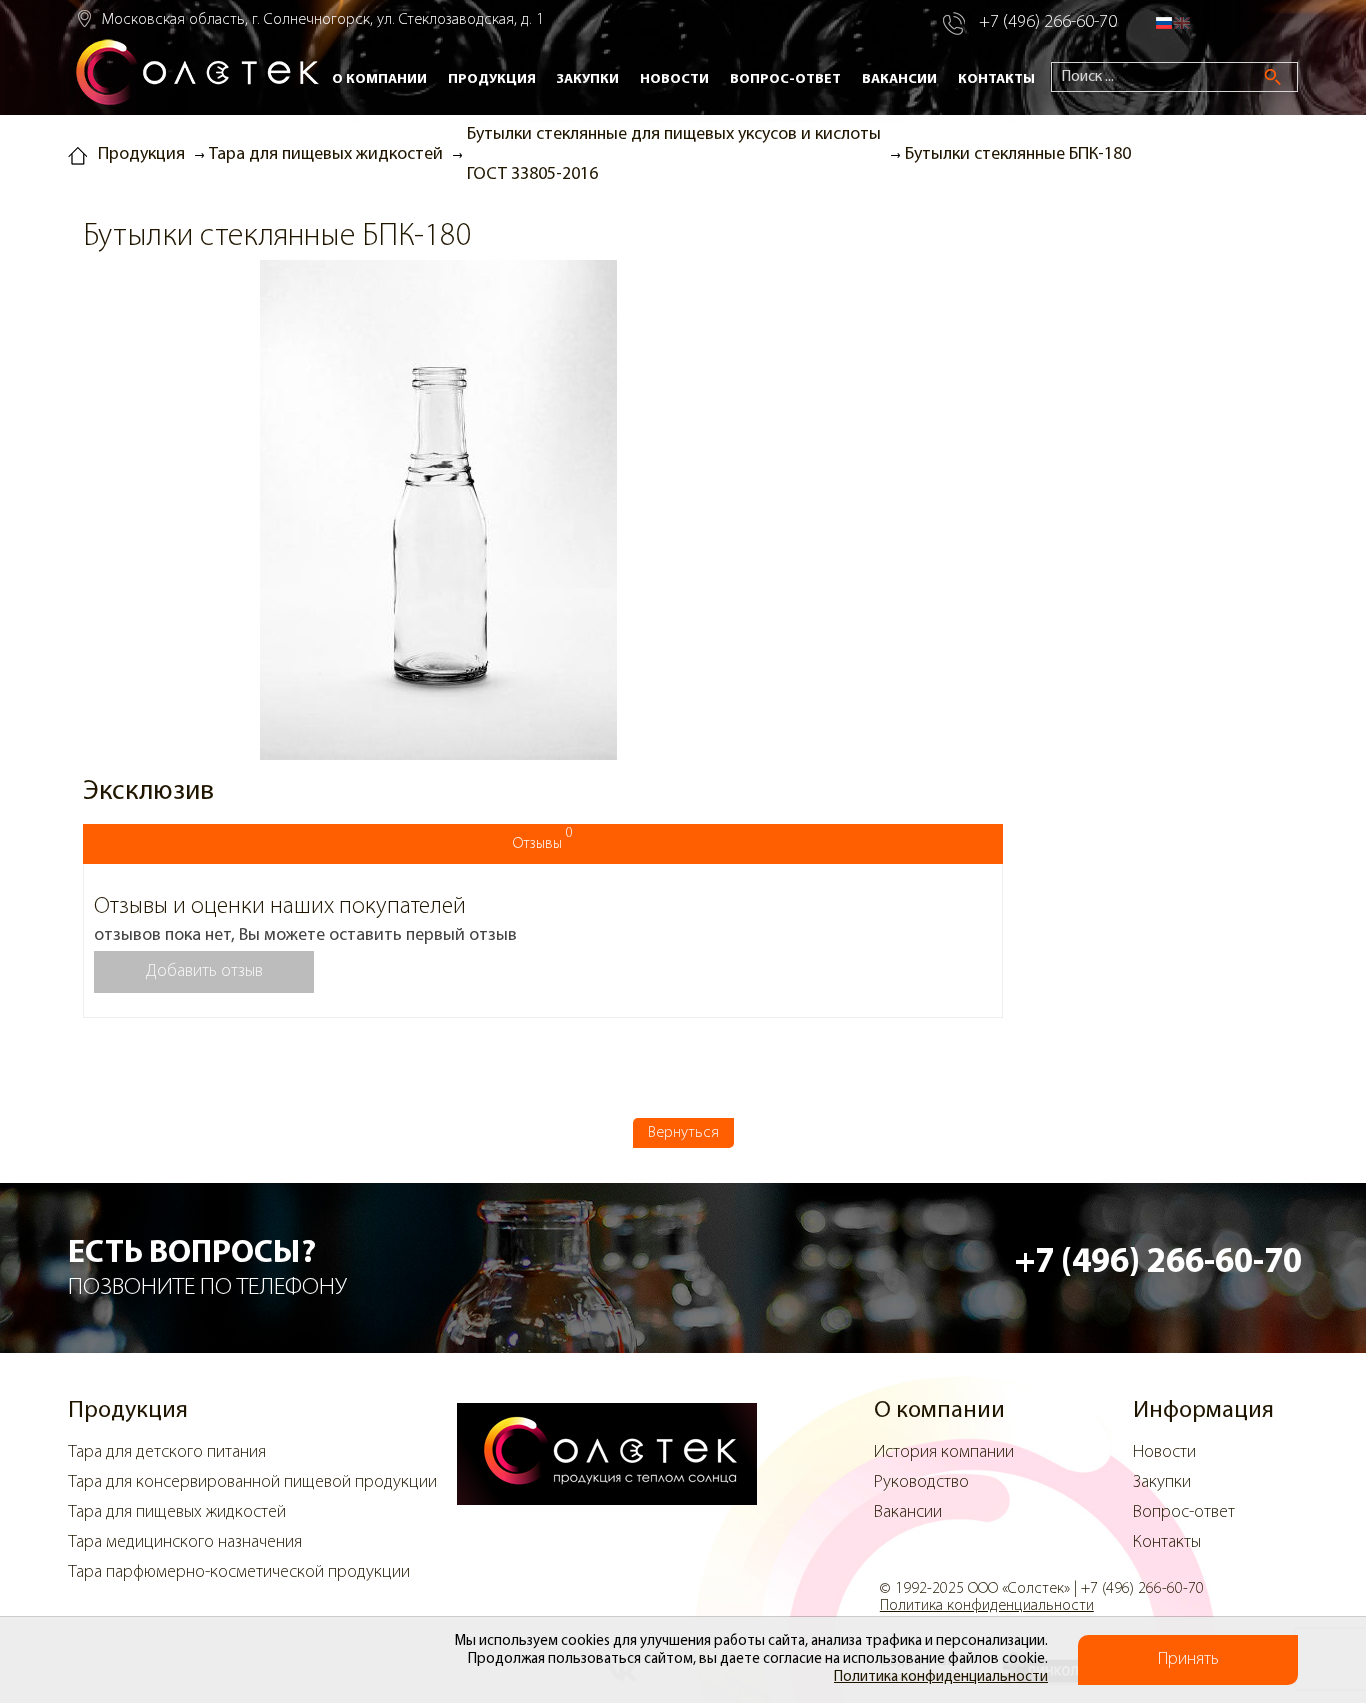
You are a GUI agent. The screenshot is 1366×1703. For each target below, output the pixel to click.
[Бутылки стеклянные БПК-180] (438, 513)
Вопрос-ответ (785, 79)
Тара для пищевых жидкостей (177, 1513)
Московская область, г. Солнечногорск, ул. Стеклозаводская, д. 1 (323, 20)
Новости (674, 79)
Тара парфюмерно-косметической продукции (239, 1573)
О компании (379, 79)
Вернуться (683, 1133)
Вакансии (899, 79)
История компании (944, 1453)
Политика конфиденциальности (941, 1677)
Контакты (996, 79)
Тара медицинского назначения (185, 1543)
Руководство (921, 1483)
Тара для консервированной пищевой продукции (252, 1483)
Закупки (588, 79)
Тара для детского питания (167, 1453)
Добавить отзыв (204, 972)
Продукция (492, 79)
